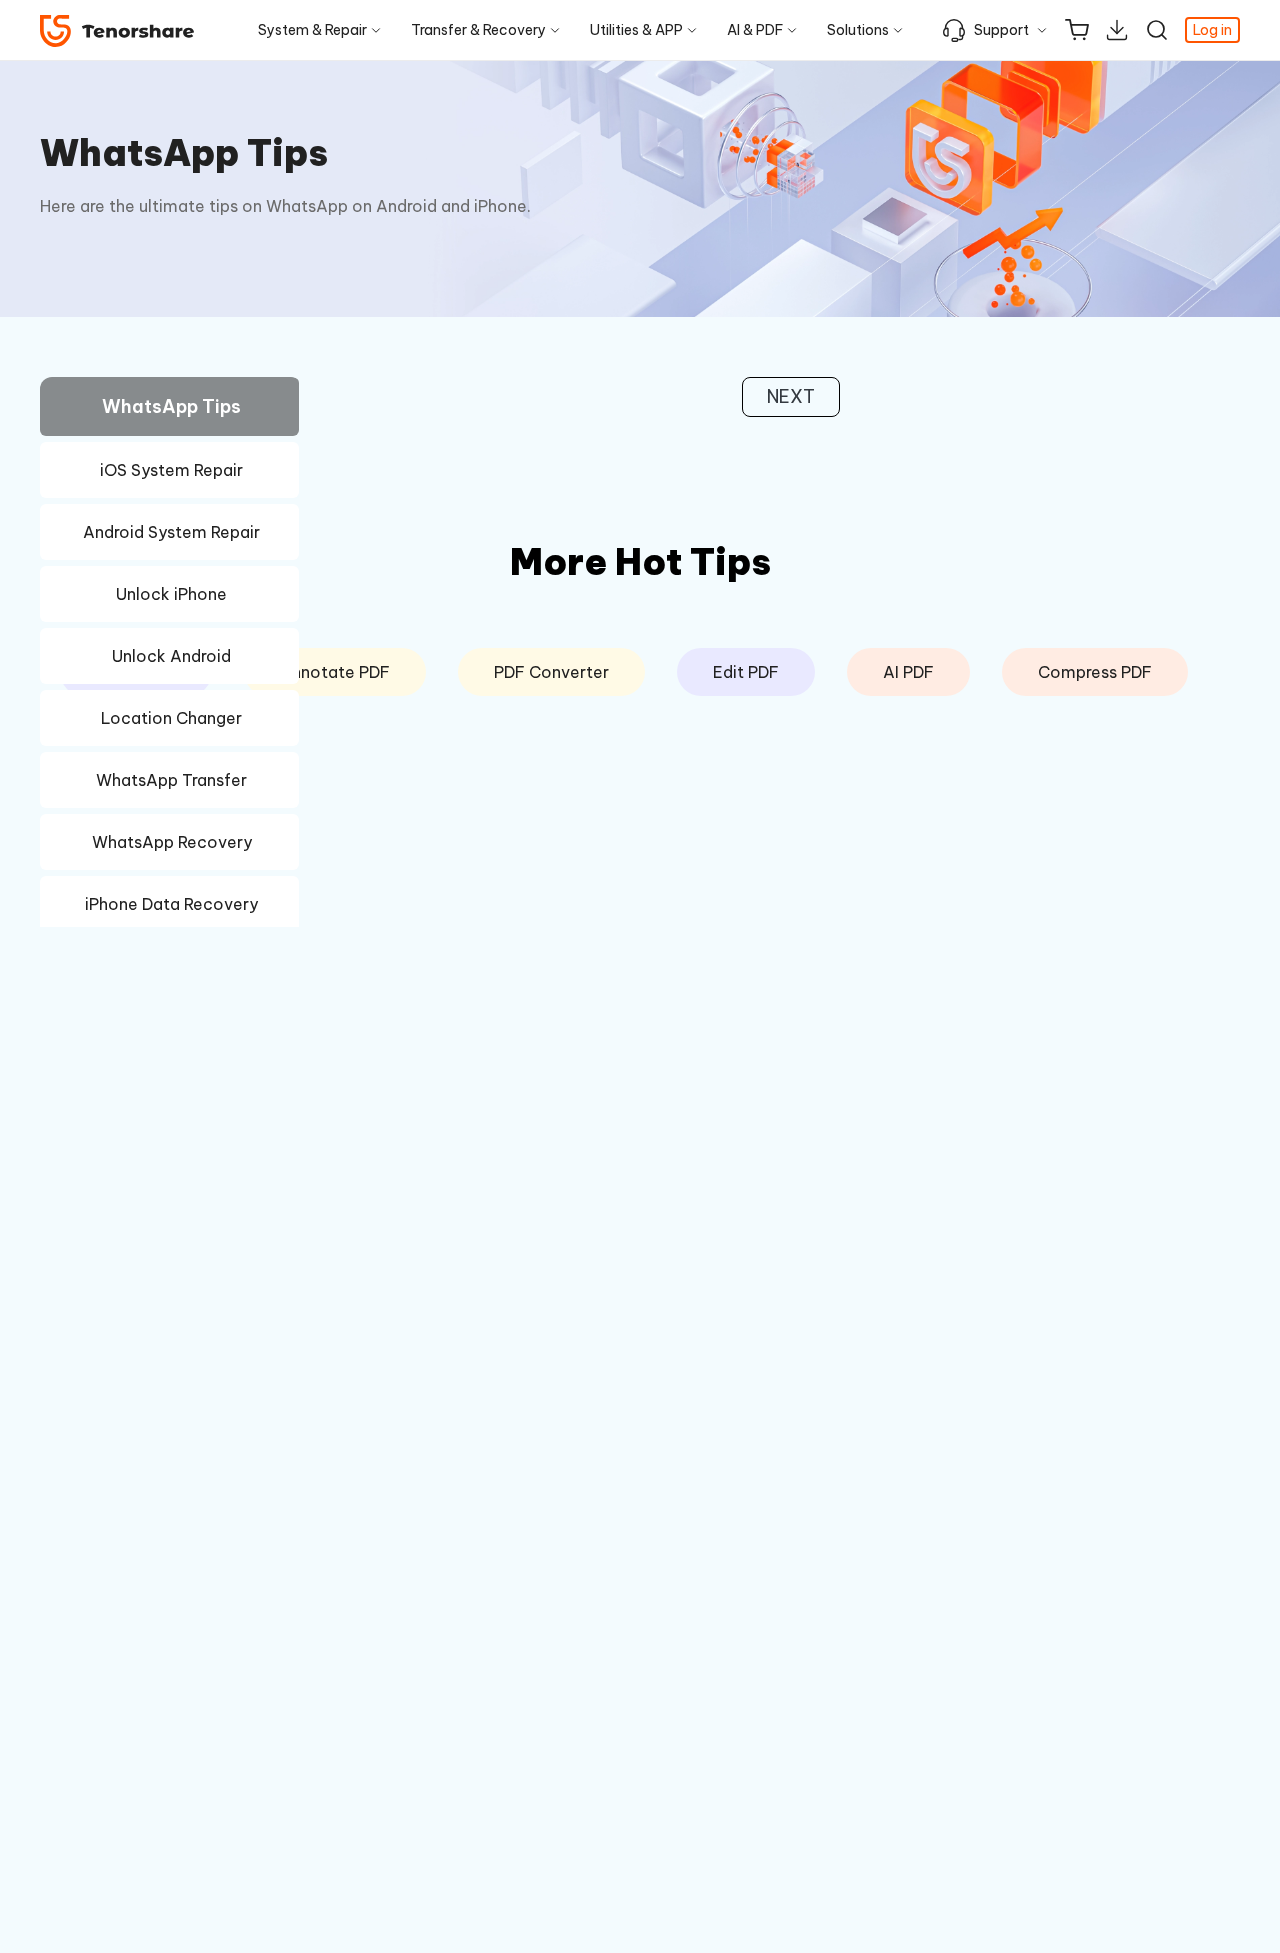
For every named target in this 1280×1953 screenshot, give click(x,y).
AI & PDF (755, 30)
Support (1001, 30)
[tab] (169, 409)
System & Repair (312, 30)
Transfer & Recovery (478, 30)
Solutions (858, 30)
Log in (1212, 30)
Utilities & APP (636, 30)
